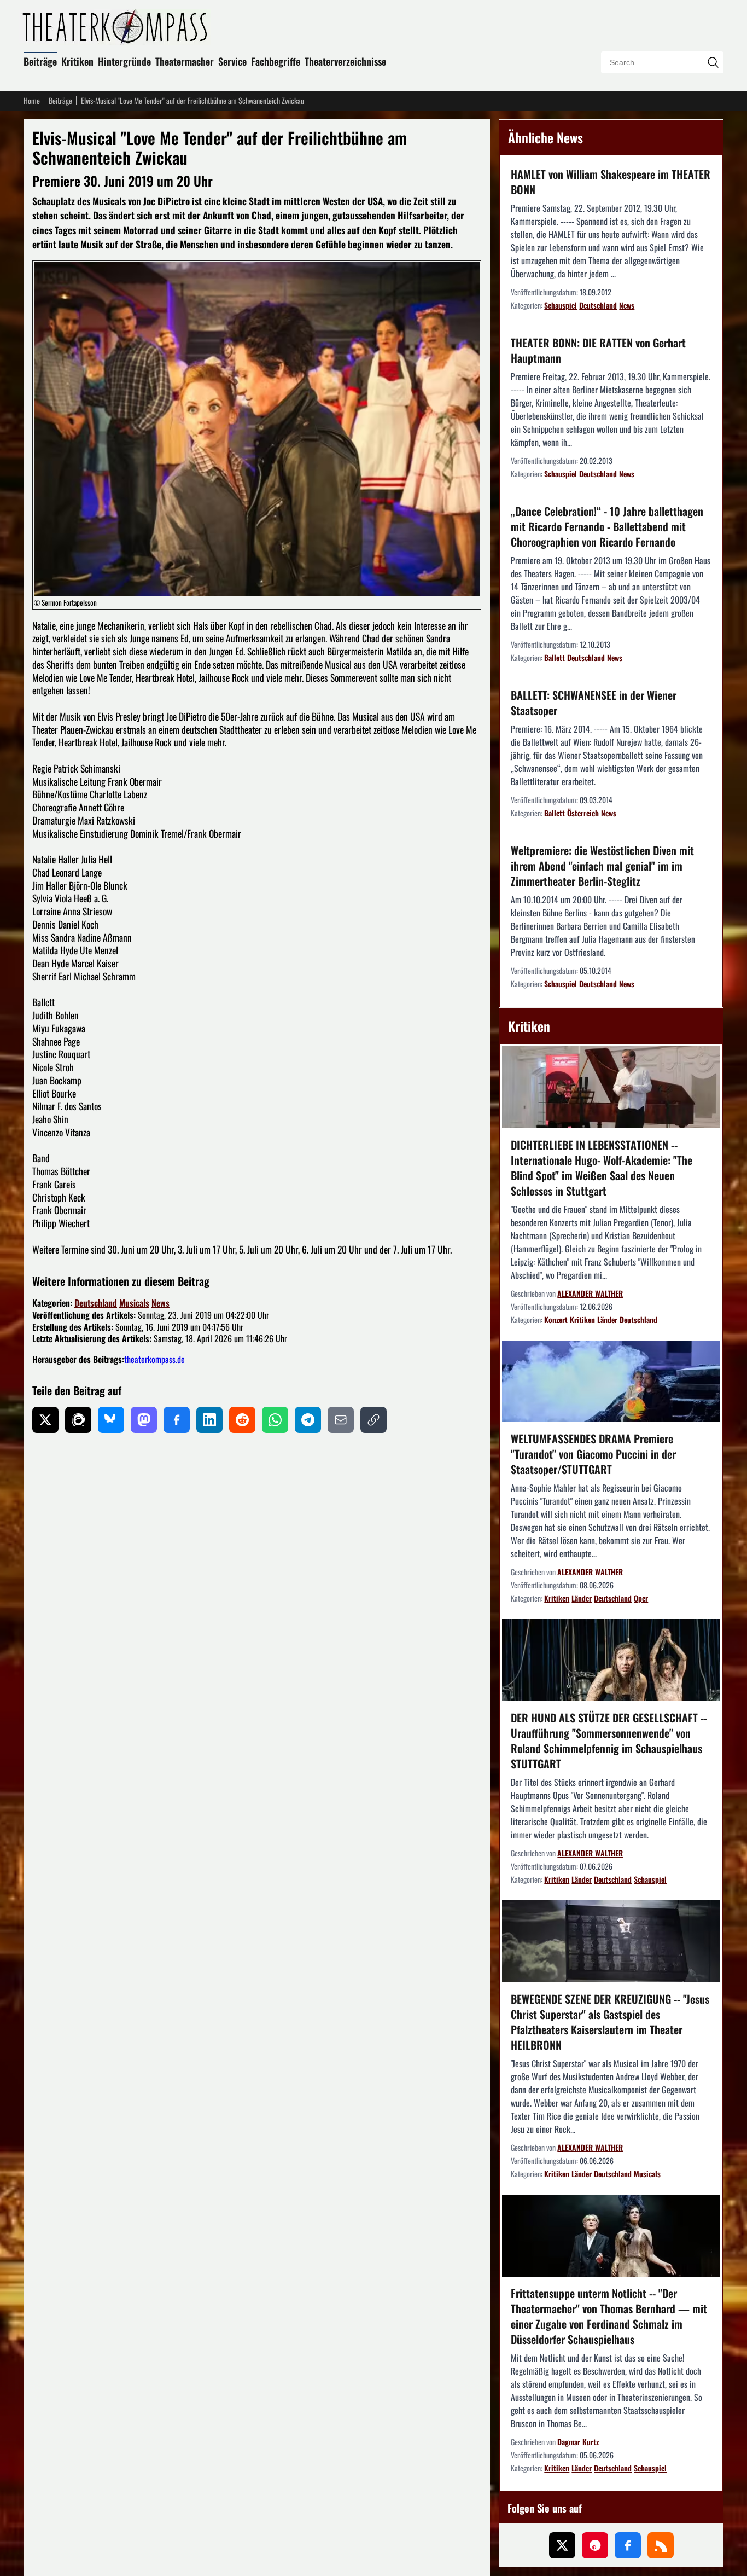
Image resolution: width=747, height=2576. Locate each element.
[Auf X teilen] (45, 1420)
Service (232, 61)
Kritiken (77, 61)
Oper (641, 1598)
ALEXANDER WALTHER (590, 1293)
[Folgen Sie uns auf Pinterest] (595, 2545)
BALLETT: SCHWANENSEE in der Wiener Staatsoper (594, 703)
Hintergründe (124, 61)
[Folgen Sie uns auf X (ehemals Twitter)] (562, 2545)
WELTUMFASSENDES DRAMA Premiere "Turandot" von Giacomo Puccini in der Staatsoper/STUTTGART (593, 1454)
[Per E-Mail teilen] (341, 1420)
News (161, 1303)
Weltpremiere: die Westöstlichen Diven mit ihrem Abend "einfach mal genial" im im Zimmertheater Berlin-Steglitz (602, 866)
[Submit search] (713, 62)
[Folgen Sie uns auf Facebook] (628, 2545)
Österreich (583, 813)
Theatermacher (185, 61)
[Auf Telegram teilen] (308, 1420)
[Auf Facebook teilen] (177, 1420)
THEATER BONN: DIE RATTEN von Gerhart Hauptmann (598, 350)
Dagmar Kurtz (578, 2442)
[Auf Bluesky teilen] (111, 1420)
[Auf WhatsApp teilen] (275, 1420)
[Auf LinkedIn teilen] (209, 1420)
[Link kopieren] (373, 1420)
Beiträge (40, 61)
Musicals (134, 1303)
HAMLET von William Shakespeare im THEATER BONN (611, 182)
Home (32, 101)
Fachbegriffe (276, 61)
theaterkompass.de (154, 1359)
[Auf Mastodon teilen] (144, 1420)
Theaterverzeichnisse (345, 61)
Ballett (555, 657)
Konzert (556, 1319)
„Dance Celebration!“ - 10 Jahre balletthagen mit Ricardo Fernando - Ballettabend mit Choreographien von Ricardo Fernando (607, 526)
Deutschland (96, 1303)
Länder (607, 1319)
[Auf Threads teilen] (78, 1420)
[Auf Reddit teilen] (242, 1420)
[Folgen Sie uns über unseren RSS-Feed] (661, 2545)
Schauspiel (561, 305)
